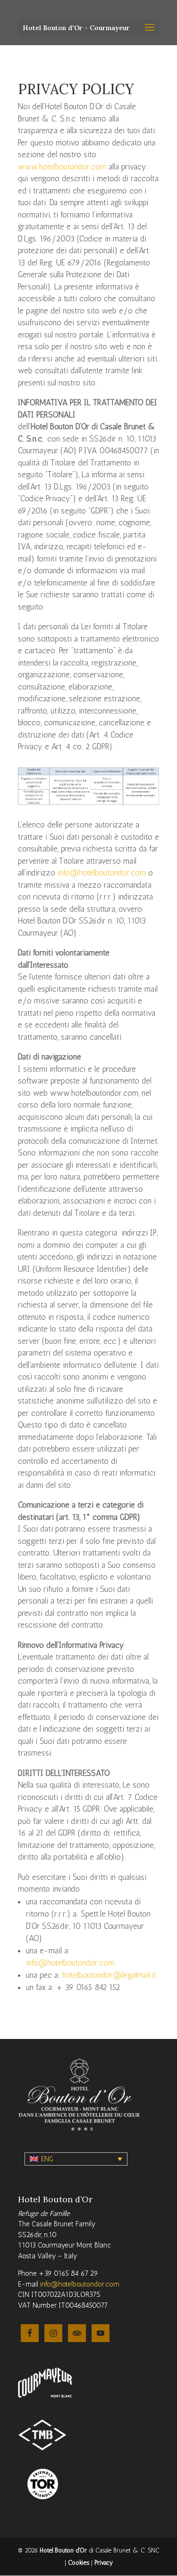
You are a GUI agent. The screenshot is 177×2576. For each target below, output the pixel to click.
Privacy (104, 2563)
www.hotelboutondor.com (62, 167)
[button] (76, 2159)
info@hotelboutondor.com (102, 873)
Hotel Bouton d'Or (63, 2550)
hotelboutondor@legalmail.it (109, 1975)
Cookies (79, 2563)
